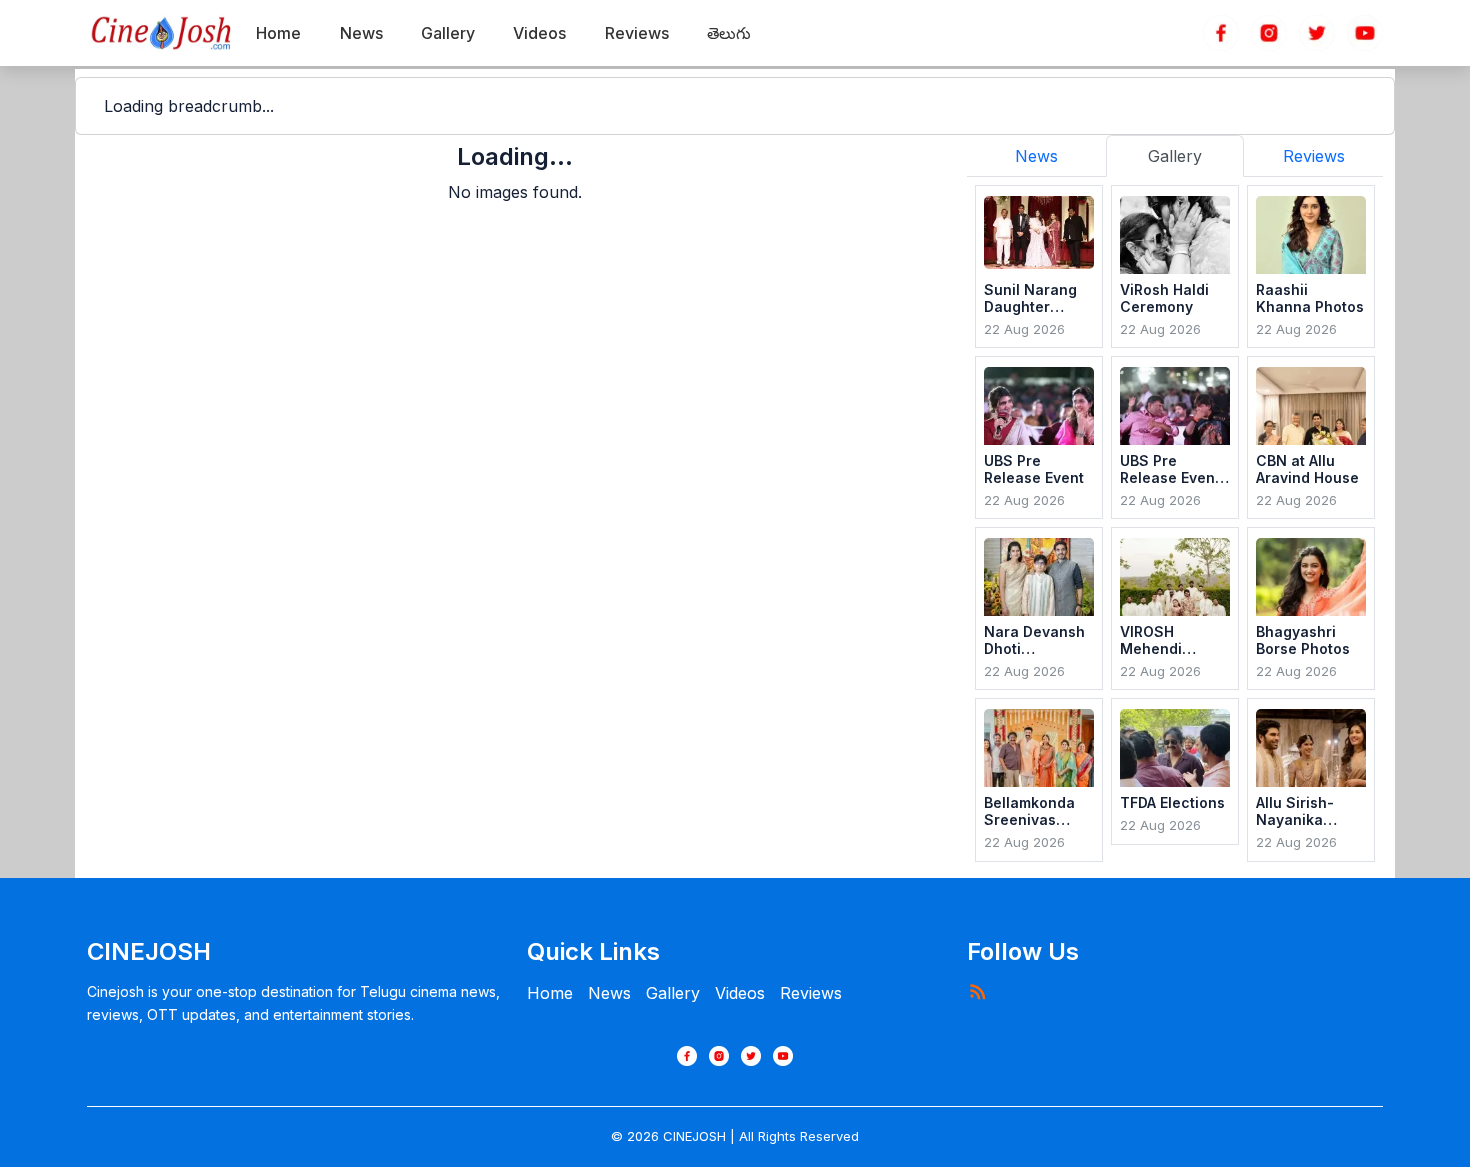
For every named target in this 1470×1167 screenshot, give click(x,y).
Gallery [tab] (1175, 156)
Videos (740, 993)
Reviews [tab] (1314, 156)
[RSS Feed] (977, 991)
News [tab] (1036, 156)
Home (550, 993)
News (609, 993)
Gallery (673, 993)
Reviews (811, 993)
